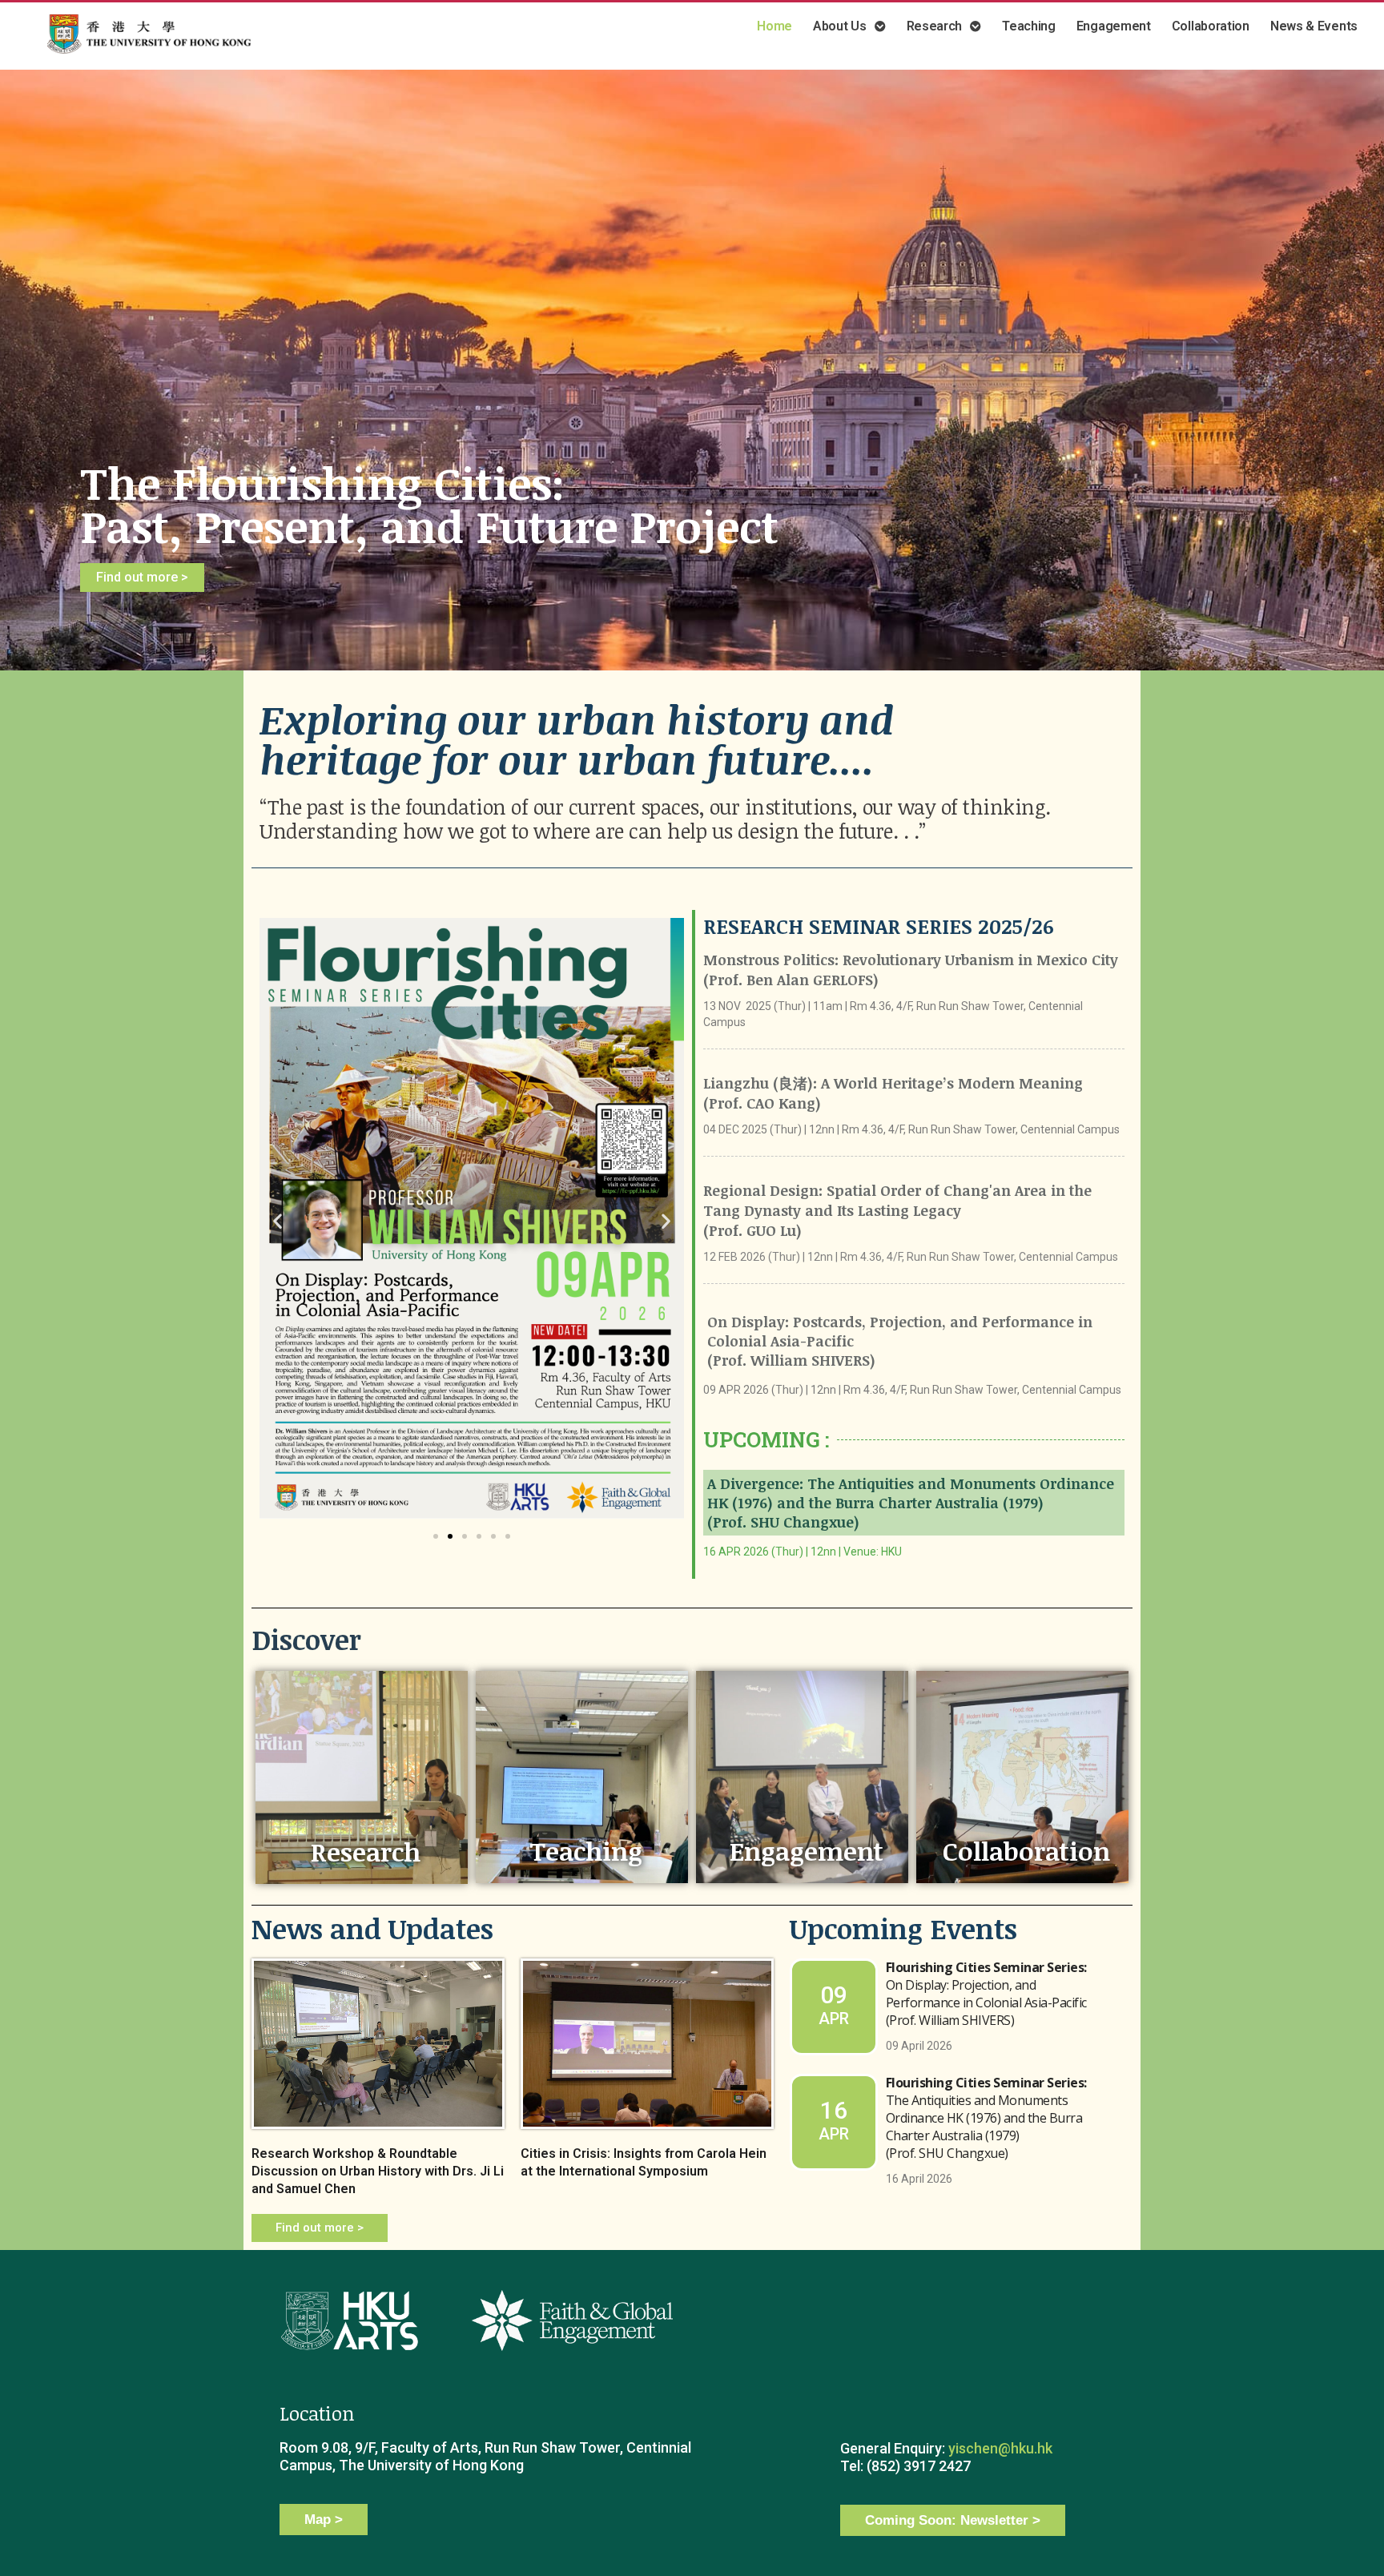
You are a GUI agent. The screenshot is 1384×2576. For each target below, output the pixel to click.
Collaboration (1026, 1851)
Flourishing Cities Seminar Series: (986, 1994)
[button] (436, 1536)
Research (366, 1851)
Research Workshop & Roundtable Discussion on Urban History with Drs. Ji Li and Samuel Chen (378, 2171)
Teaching (586, 1851)
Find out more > (142, 577)
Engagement (807, 1851)
